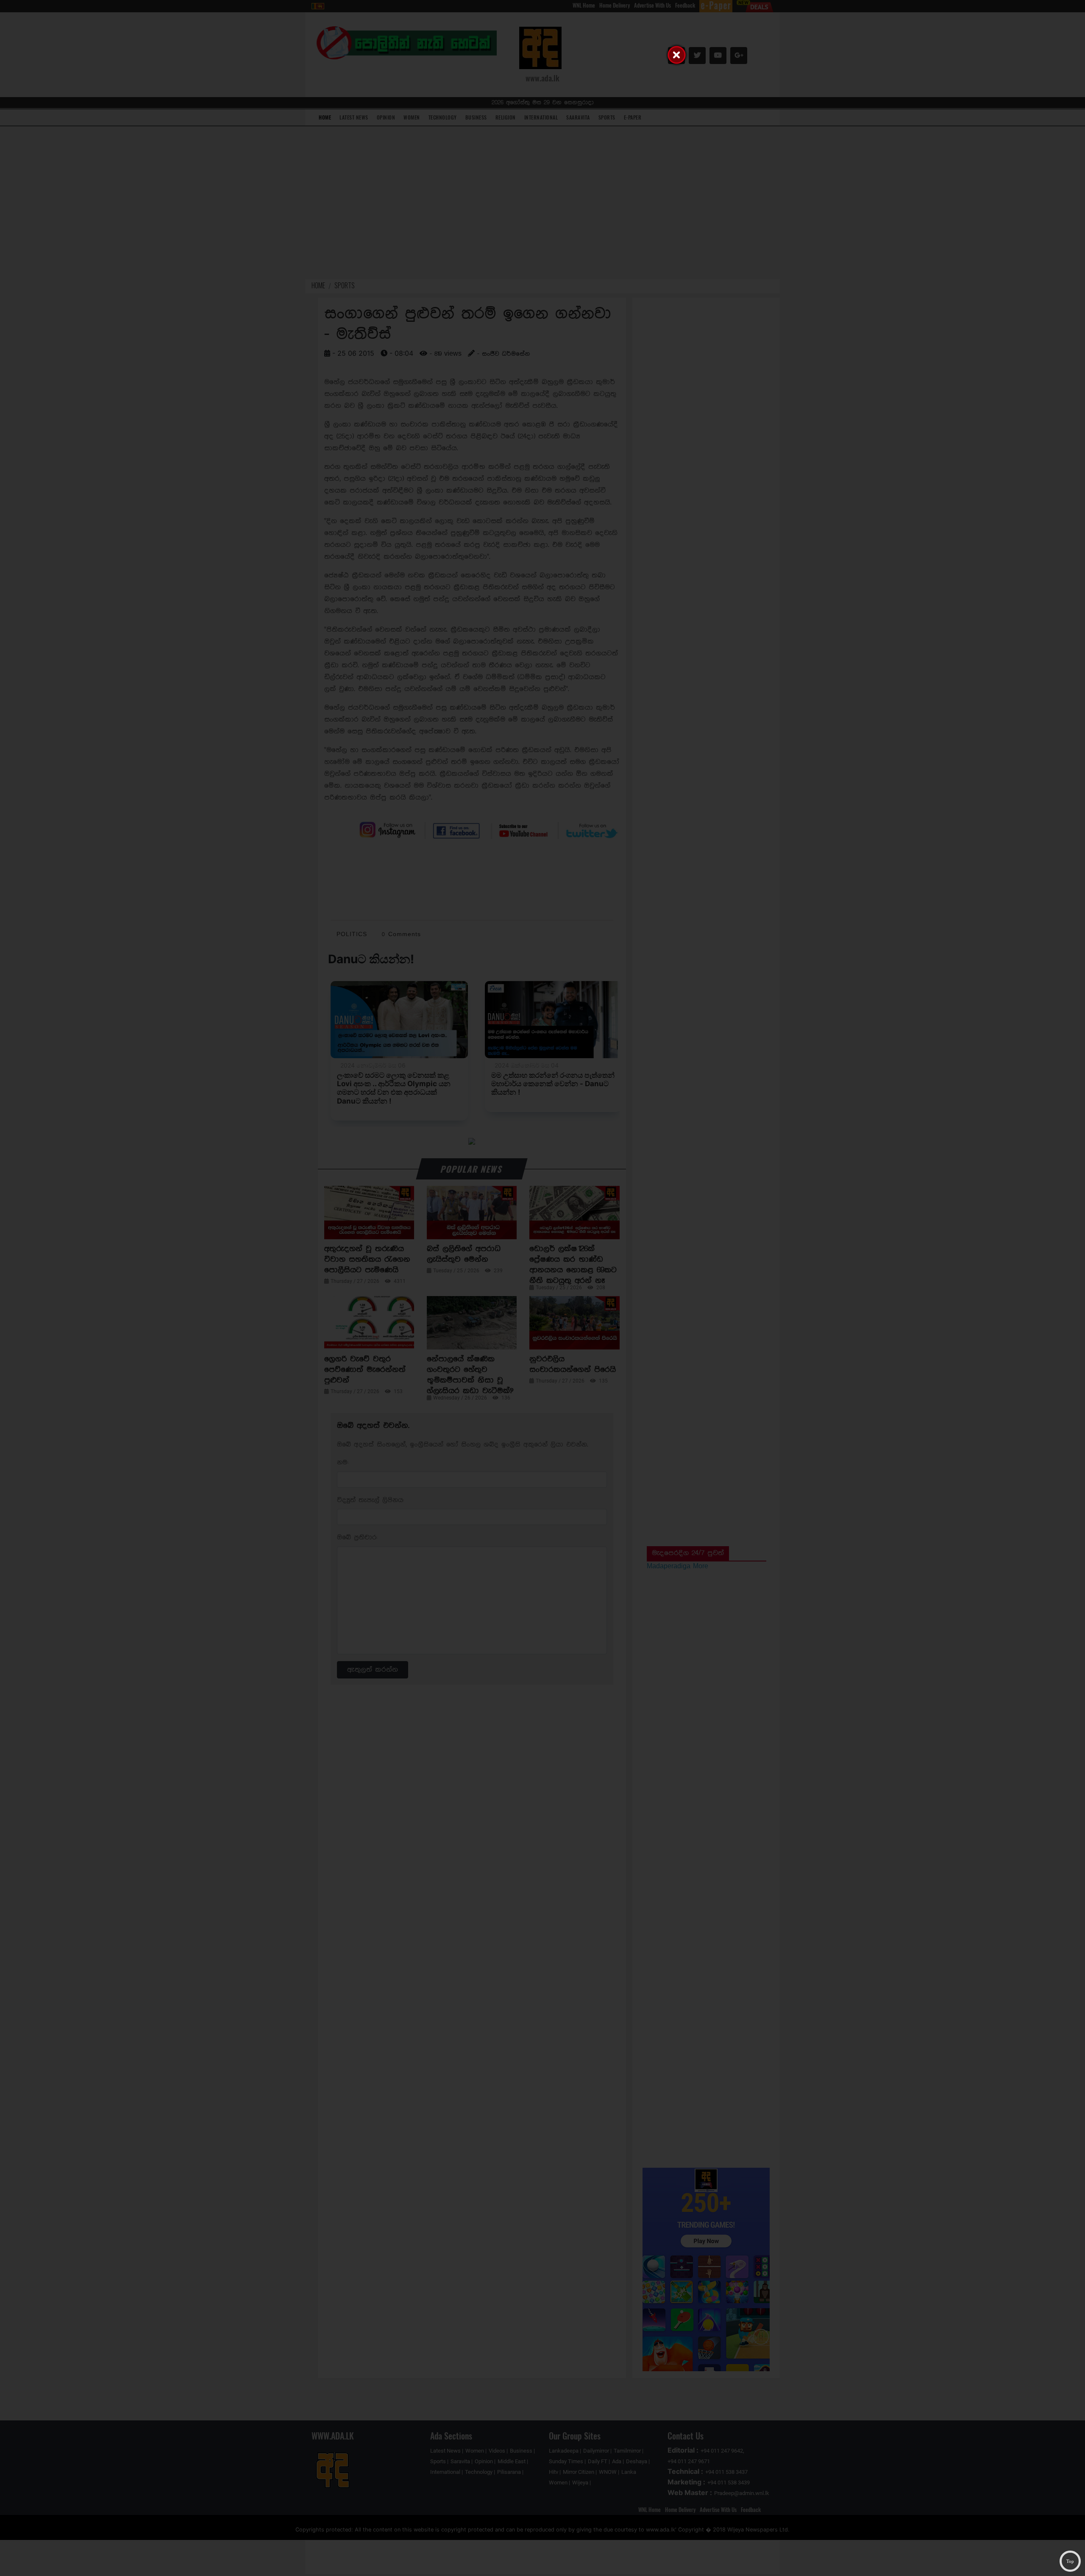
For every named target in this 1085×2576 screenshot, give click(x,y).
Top (1070, 2561)
